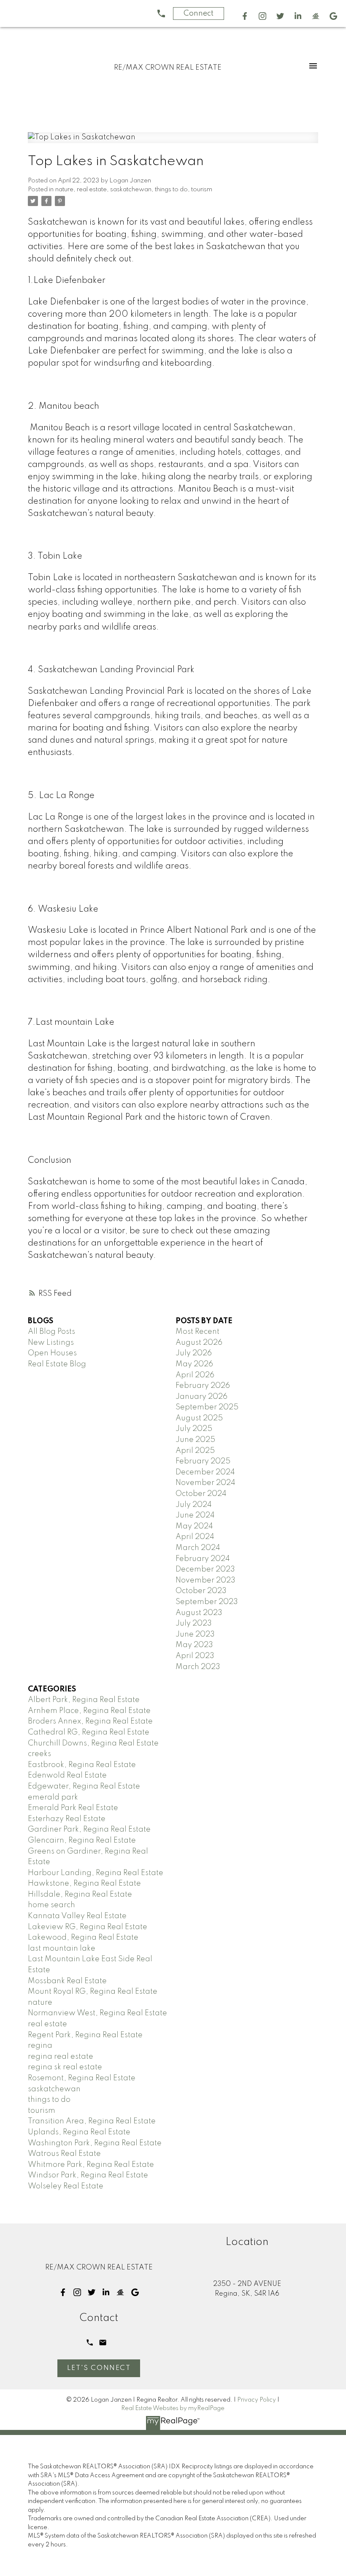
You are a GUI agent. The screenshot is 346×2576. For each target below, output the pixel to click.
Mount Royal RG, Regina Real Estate (93, 1992)
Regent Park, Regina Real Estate (85, 2035)
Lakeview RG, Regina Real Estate (88, 1927)
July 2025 (194, 1429)
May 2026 (194, 1364)
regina (40, 2046)
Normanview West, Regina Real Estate (97, 2013)
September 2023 (207, 1602)
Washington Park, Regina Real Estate (95, 2143)
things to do (171, 190)
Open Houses (52, 1353)
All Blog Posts (51, 1332)
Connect (199, 14)
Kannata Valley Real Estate (77, 1916)
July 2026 (194, 1353)
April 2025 (195, 1451)
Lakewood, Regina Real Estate (83, 1938)
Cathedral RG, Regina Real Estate (89, 1732)
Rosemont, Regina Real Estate (82, 2078)
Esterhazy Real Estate (67, 1819)
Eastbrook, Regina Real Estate (82, 1765)
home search (51, 1905)
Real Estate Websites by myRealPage (173, 2408)
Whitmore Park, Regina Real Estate (91, 2165)
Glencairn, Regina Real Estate (82, 1840)
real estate (92, 190)
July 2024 (194, 1505)
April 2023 (195, 1656)
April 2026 (195, 1375)
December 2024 (205, 1472)
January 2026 (201, 1397)
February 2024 (203, 1559)
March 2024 (198, 1548)
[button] (245, 16)
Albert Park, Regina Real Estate (84, 1700)
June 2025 (195, 1440)
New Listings (51, 1343)
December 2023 (205, 1569)
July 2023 (194, 1623)
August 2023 (199, 1613)
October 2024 (201, 1494)
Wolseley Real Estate (66, 2186)
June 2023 (195, 1634)
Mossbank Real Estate (67, 1981)
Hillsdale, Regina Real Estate (80, 1895)
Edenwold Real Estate (67, 1775)
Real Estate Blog (57, 1364)
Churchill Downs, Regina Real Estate (93, 1743)
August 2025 (199, 1418)
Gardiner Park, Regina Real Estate (89, 1830)
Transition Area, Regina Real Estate (92, 2121)
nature (64, 190)
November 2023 (205, 1580)
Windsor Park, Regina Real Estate (88, 2175)
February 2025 (203, 1461)
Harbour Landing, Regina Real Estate (96, 1873)
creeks (39, 1754)
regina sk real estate (65, 2067)
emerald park (53, 1797)
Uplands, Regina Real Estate (79, 2132)
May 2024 (194, 1526)
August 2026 (199, 1343)
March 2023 (198, 1667)
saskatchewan (131, 190)
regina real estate (61, 2057)
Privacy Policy (257, 2400)
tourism (202, 190)
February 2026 (203, 1386)
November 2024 (205, 1483)
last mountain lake (62, 1949)
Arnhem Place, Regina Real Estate (89, 1711)
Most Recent (197, 1332)
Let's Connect (99, 2368)
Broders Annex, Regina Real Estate (90, 1721)
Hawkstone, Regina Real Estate (84, 1884)
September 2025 (207, 1407)
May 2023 (194, 1645)
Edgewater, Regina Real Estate (84, 1786)
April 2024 (195, 1537)
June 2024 (195, 1515)
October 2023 (201, 1591)
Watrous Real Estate (64, 2154)
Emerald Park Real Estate (73, 1808)
